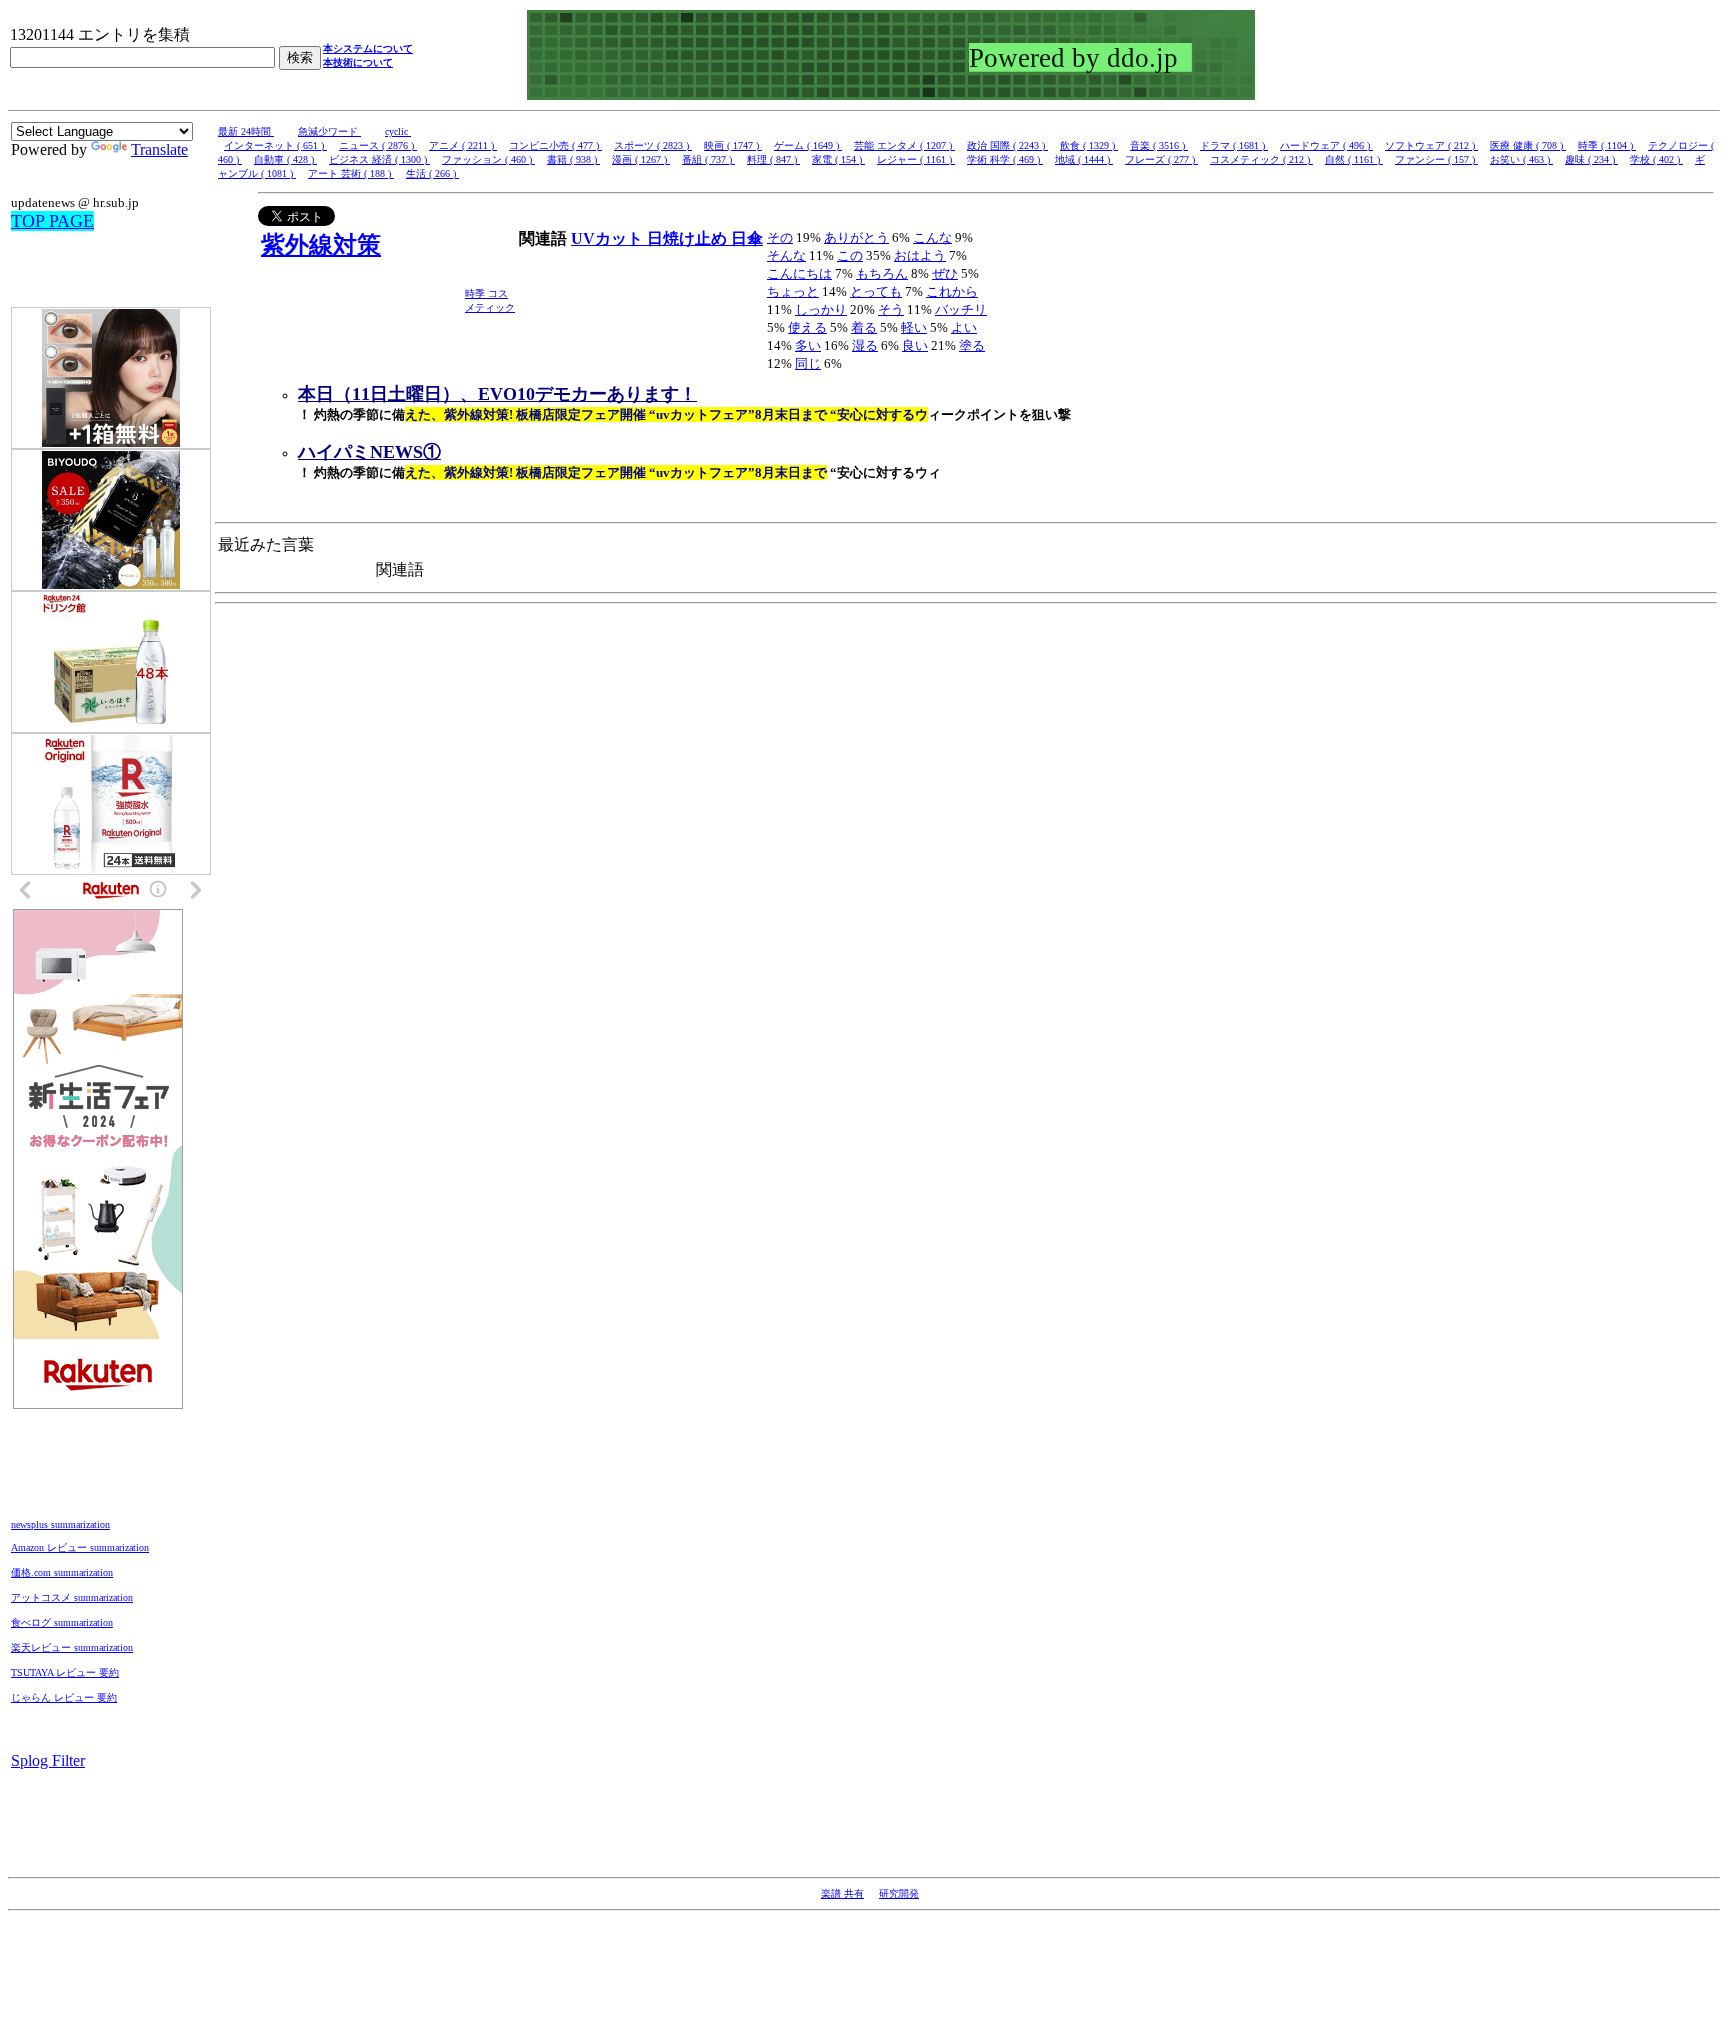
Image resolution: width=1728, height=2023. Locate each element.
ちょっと (793, 291)
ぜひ (945, 273)
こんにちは (799, 273)
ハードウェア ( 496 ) (1326, 145)
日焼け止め (689, 238)
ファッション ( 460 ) (488, 159)
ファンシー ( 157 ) (1436, 159)
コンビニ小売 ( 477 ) (555, 145)
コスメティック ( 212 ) (1261, 159)
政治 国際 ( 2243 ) (1007, 145)
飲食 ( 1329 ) (1089, 145)
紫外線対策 (321, 245)
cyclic (398, 131)
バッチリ (961, 309)
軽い (914, 327)
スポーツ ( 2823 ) (653, 145)
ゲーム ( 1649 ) (808, 145)
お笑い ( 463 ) (1521, 159)
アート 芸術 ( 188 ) (351, 173)
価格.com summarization (62, 1572)
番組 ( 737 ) (708, 159)
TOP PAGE (52, 221)
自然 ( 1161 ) (1354, 159)
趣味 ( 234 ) (1591, 159)
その (780, 237)
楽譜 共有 (842, 1893)
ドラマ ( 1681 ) (1234, 145)
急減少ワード (329, 131)
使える (807, 327)
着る (864, 327)
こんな (932, 237)
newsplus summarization (60, 1524)
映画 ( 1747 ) (733, 145)
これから (952, 291)
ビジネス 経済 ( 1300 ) (379, 159)
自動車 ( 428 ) (285, 159)
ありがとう (856, 237)
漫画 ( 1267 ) (641, 159)
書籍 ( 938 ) (573, 159)
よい (964, 327)
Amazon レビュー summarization (80, 1547)
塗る (972, 345)
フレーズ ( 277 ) (1161, 159)
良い (915, 345)
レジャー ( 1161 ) (916, 159)
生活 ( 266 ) (432, 173)
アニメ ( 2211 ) (463, 145)
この (850, 255)
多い (808, 345)
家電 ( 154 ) (838, 159)
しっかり (821, 309)
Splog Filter (48, 1760)
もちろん (882, 273)
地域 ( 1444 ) (1084, 159)
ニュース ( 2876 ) (378, 145)
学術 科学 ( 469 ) (1005, 159)
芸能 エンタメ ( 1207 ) (904, 145)
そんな (786, 255)
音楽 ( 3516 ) (1159, 145)
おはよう (920, 255)
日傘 (747, 238)
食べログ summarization (62, 1622)
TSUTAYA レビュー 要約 (65, 1672)
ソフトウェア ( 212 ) (1431, 145)
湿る (865, 345)
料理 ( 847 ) (773, 159)
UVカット (609, 238)
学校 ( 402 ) (1656, 159)
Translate (159, 149)
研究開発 (899, 1893)
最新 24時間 (246, 131)
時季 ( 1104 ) (1607, 145)
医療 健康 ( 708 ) (1528, 145)
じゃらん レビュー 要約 (64, 1697)
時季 (476, 293)
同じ (808, 363)
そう (891, 309)
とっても (876, 291)
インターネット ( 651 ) (275, 145)
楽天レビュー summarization (72, 1647)
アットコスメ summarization (72, 1597)
